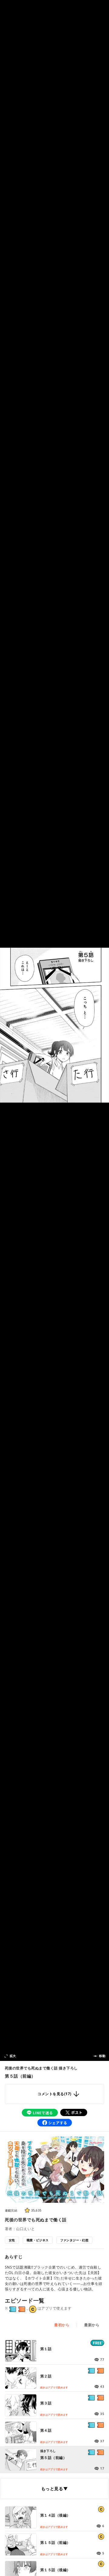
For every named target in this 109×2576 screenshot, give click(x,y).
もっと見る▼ (54, 2489)
